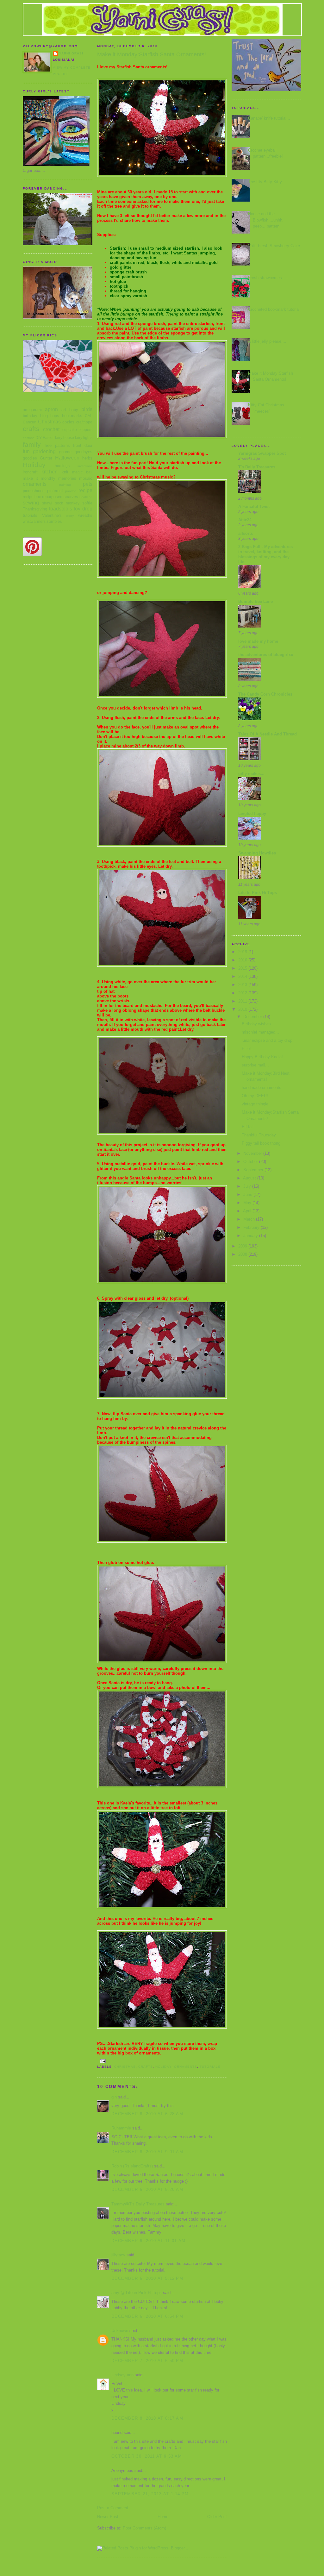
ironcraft (30, 472)
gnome (65, 452)
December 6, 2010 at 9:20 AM (147, 2189)
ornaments (35, 484)
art (64, 410)
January (251, 1236)
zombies (54, 521)
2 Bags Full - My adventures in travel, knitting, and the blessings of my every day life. (265, 554)
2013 (243, 985)
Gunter (46, 458)
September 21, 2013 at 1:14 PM (150, 2494)
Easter (48, 438)
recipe (85, 490)
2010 (243, 1009)
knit (65, 472)
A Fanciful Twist (254, 506)
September (254, 1170)
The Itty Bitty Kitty (265, 182)
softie (87, 503)
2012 (243, 993)
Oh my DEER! (255, 1096)
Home (163, 2517)
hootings (62, 466)
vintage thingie (255, 1104)
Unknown (120, 2331)
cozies (68, 422)
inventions (85, 466)
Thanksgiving (35, 509)
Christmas (49, 422)
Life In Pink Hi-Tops (258, 893)
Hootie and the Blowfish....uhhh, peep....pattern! (266, 220)
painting (65, 485)
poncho (71, 491)
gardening (44, 451)
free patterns (57, 445)
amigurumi (32, 410)
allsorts (246, 533)
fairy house (65, 438)
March (250, 1219)
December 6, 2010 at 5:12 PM (147, 2278)
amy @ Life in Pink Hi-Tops (137, 2293)
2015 (243, 968)
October (251, 1162)
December (253, 1017)
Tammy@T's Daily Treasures (138, 2204)
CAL (89, 416)
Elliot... (248, 1049)
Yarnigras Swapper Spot (262, 453)
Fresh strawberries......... (271, 278)
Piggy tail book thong (261, 1143)
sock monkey (67, 503)
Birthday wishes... (258, 1024)
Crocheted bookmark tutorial (274, 309)
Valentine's (52, 515)
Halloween (67, 458)
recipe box (32, 497)
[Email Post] (103, 2061)
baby (74, 410)
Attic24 (245, 520)
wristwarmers (34, 521)
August (250, 1178)
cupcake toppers (77, 430)
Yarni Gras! (71, 53)
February (252, 1227)
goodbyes (84, 452)
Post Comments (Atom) (144, 2528)
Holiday (34, 465)
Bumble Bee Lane (255, 601)
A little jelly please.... (267, 341)
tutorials (30, 515)
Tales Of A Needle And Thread (268, 734)
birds (87, 409)
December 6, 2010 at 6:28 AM (147, 2114)
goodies (30, 458)
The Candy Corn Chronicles (265, 694)
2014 (243, 976)
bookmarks (72, 416)
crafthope (84, 422)
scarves (71, 497)
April (248, 1211)
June (248, 1194)
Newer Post (108, 2517)
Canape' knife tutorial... (269, 118)
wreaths (85, 515)
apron (51, 409)
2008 (243, 1254)
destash (29, 438)
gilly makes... (251, 774)
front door (83, 445)
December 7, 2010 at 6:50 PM (147, 2361)
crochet (51, 429)
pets (88, 484)
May (248, 1203)
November (253, 1153)
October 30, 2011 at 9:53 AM (147, 2456)
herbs (87, 458)
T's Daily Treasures (257, 467)
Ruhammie (121, 2128)
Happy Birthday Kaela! (262, 1057)
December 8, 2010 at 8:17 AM (147, 2418)
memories (67, 478)
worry (70, 516)
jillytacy (118, 2255)
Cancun (30, 422)
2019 (243, 952)
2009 (243, 1246)
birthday (30, 416)
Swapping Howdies (257, 853)
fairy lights (84, 438)
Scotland (86, 497)
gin (114, 2097)
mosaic (86, 478)
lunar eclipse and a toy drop (267, 1040)
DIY (39, 438)
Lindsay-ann (122, 2375)
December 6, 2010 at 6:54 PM (147, 2316)
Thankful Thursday (259, 1135)
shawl (47, 503)
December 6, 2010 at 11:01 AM (148, 2241)
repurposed (52, 497)
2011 (243, 1001)
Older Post (217, 2517)
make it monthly (39, 478)
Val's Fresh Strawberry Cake (274, 246)
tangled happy (252, 813)
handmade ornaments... (263, 1088)
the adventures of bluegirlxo (266, 655)
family (32, 444)
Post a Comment (113, 2508)
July (248, 1186)
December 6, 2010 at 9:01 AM (147, 2152)
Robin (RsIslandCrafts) (132, 2166)
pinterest (55, 491)
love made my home (258, 641)
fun (26, 451)
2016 (243, 960)
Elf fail (248, 1127)
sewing (31, 503)
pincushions (34, 491)
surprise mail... (255, 1065)
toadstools (61, 509)
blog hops (50, 416)
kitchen (50, 472)
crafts (31, 429)
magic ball (82, 472)
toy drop (83, 509)
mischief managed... (260, 1032)
